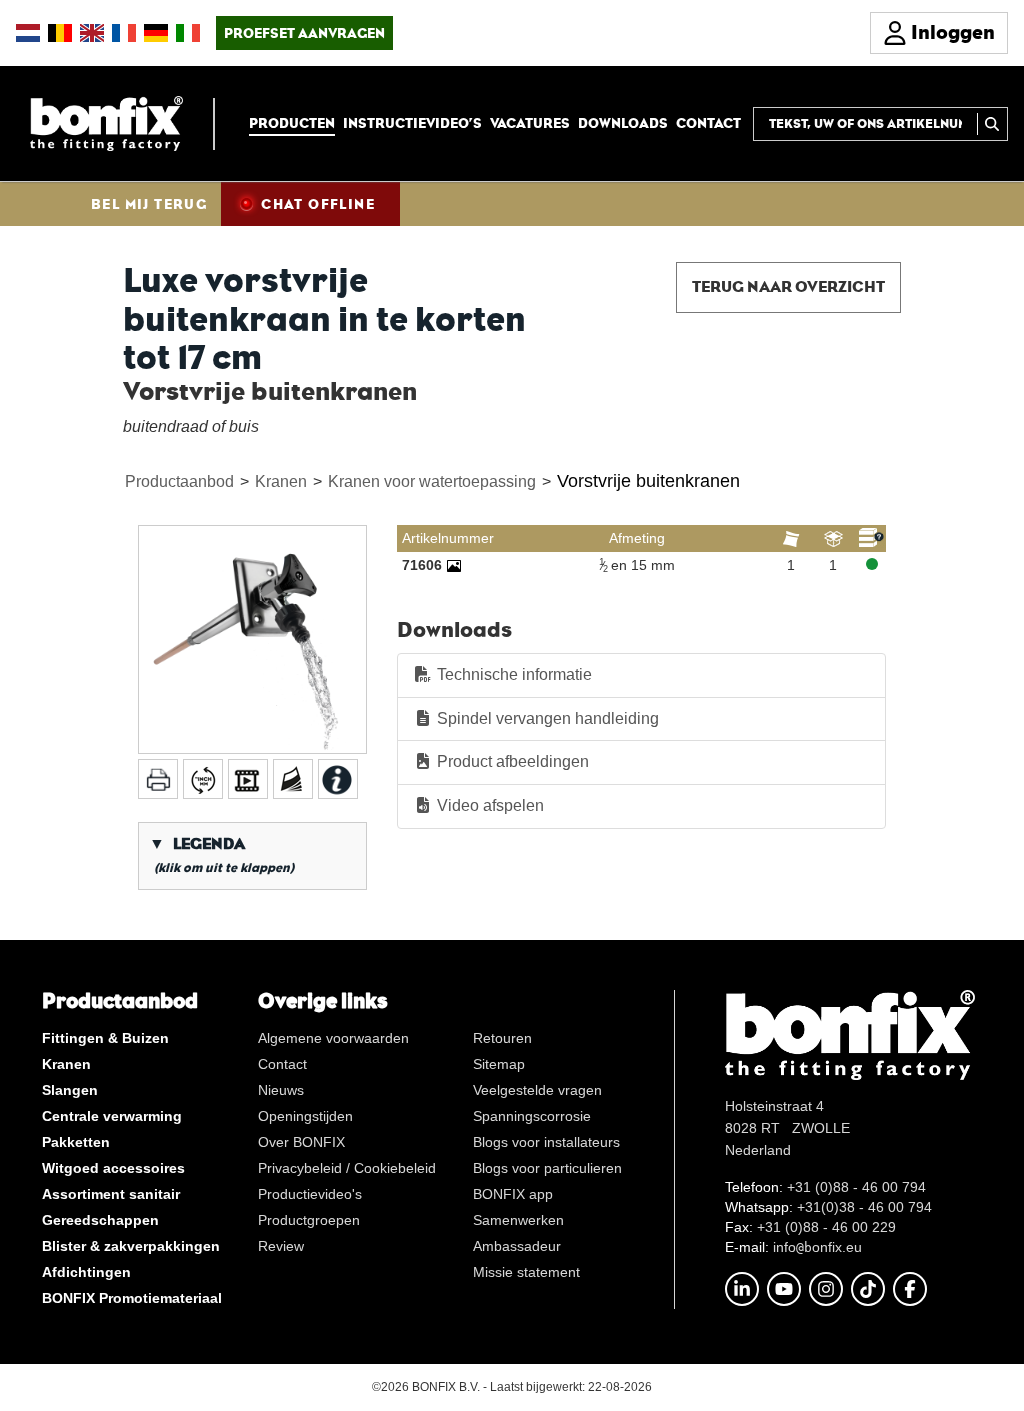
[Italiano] (188, 33)
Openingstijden (305, 1116)
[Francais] (124, 33)
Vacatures (530, 123)
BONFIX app (513, 1194)
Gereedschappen (100, 1220)
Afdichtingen (86, 1272)
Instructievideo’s (412, 123)
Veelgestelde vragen (537, 1090)
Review (281, 1246)
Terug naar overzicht (788, 286)
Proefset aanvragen (304, 33)
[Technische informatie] (293, 779)
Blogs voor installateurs (546, 1142)
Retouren (502, 1038)
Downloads (623, 123)
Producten (292, 123)
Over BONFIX (301, 1142)
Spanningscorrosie (532, 1116)
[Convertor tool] (203, 779)
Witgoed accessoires (113, 1168)
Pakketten (76, 1142)
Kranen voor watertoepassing (432, 481)
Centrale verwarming (112, 1116)
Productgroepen (309, 1220)
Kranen (281, 481)
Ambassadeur (517, 1246)
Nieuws (281, 1090)
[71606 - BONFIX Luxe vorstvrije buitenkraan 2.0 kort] (454, 565)
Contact (708, 123)
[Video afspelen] (248, 779)
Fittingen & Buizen (105, 1038)
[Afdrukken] (158, 779)
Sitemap (499, 1064)
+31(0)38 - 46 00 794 (864, 1207)
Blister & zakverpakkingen (131, 1246)
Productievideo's (310, 1194)
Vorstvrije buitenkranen (648, 481)
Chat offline (318, 204)
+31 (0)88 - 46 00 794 (856, 1187)
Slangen (70, 1090)
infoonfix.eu (817, 1247)
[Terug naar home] (106, 122)
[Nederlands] (28, 33)
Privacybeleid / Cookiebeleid (347, 1168)
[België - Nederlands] (60, 33)
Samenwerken (518, 1220)
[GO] (992, 124)
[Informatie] (338, 779)
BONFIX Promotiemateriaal (132, 1298)
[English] (92, 33)
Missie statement (526, 1272)
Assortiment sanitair (111, 1194)
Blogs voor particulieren (547, 1168)
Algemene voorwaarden (333, 1038)
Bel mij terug (149, 204)
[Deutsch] (156, 33)
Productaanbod (179, 481)
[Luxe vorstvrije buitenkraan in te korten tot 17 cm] (252, 639)
